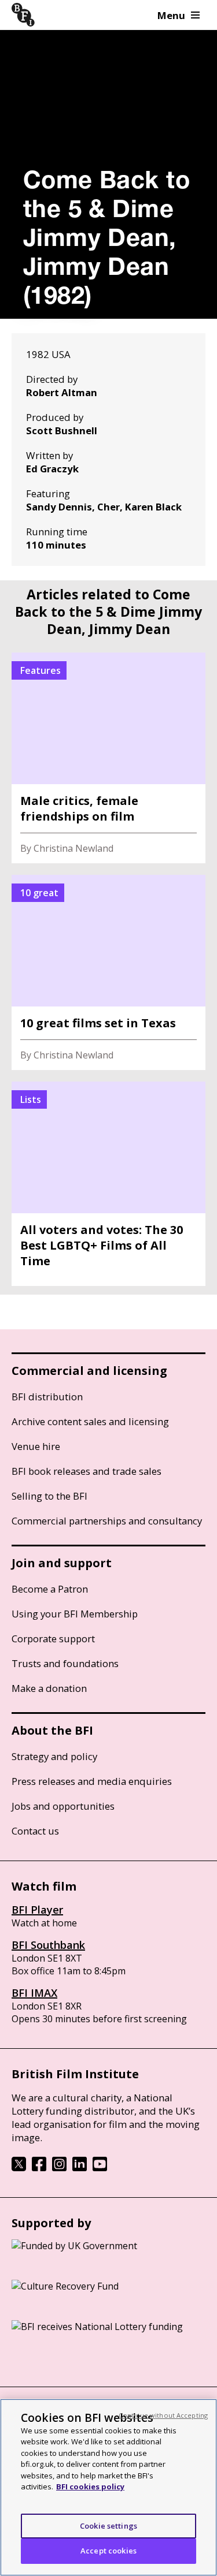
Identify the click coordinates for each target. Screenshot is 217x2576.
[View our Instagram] (59, 2168)
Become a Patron (50, 1589)
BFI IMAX (34, 1993)
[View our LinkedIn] (80, 2168)
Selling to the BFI (49, 1496)
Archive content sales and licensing (90, 1421)
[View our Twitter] (19, 2168)
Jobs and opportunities (63, 1806)
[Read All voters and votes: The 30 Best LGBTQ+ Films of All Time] (108, 1184)
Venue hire (36, 1446)
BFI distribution (47, 1397)
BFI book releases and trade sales (87, 1471)
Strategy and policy (54, 1756)
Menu (171, 15)
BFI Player (37, 1910)
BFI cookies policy (90, 2486)
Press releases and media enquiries (92, 1781)
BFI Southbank (48, 1945)
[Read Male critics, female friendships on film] (108, 758)
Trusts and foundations (65, 1663)
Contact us (35, 1831)
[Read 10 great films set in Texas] (108, 972)
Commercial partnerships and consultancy (107, 1521)
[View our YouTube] (100, 2168)
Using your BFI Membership (75, 1614)
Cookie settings (108, 2526)
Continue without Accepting (163, 2415)
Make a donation (49, 1688)
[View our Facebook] (39, 2168)
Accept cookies (108, 2551)
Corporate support (53, 1639)
